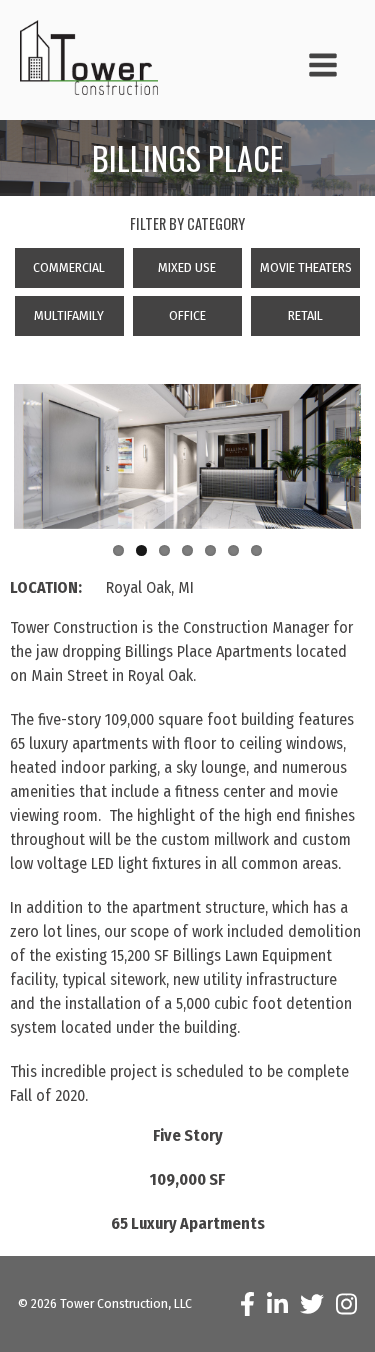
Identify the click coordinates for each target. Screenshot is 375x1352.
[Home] (97, 57)
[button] (311, 68)
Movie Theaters (306, 267)
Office (187, 315)
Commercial (69, 267)
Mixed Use (187, 267)
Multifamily (69, 315)
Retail (305, 315)
